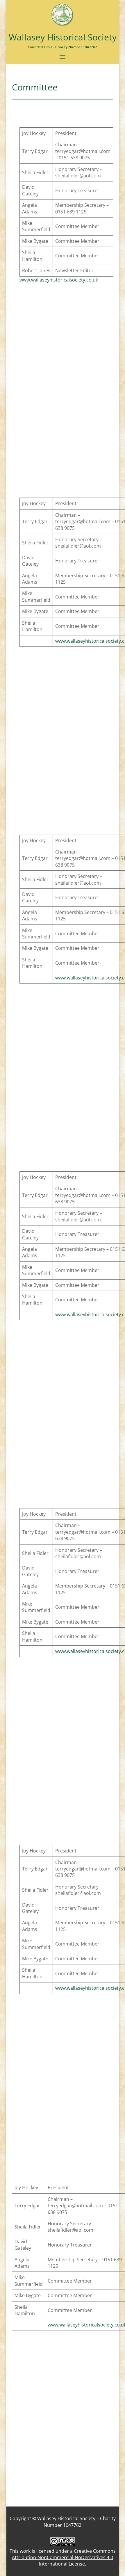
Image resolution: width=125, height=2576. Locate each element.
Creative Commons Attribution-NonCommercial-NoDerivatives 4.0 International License (64, 2558)
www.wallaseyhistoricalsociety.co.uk (59, 280)
